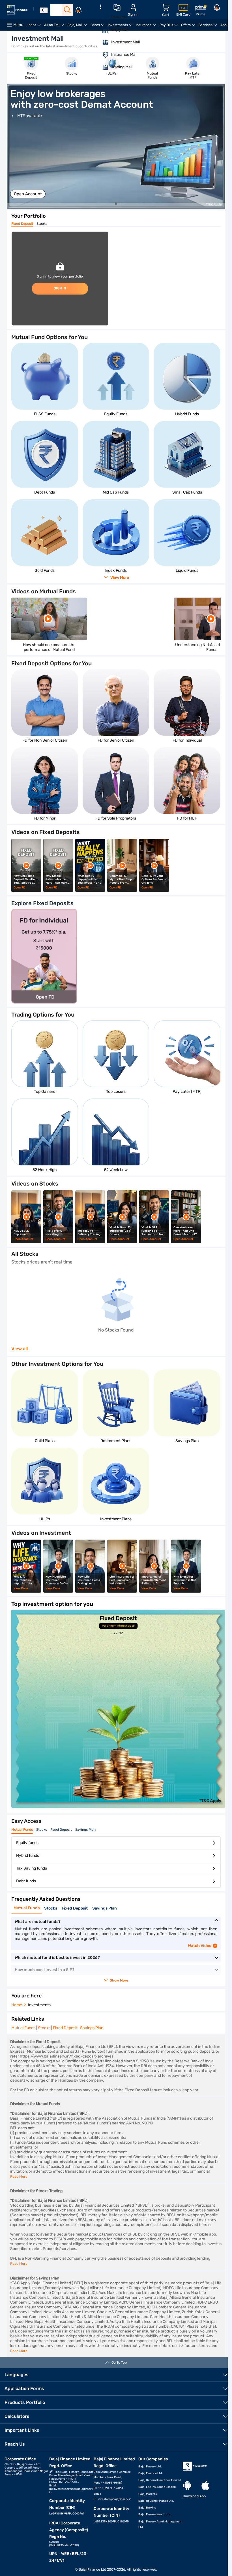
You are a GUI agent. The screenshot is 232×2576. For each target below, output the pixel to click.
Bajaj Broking (147, 2508)
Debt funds (26, 1881)
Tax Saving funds (32, 1868)
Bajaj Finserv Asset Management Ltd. (160, 2524)
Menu (18, 25)
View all (20, 1349)
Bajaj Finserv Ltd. (150, 2467)
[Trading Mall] (102, 67)
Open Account (28, 194)
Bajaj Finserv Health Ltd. (155, 2514)
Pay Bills (169, 27)
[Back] (44, 10)
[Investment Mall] (102, 42)
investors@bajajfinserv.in (115, 2499)
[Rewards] (102, 17)
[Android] (187, 2486)
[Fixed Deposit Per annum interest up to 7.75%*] (118, 1806)
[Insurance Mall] (102, 55)
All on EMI (55, 27)
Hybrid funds (28, 1856)
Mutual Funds (22, 1830)
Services (209, 27)
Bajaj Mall (78, 27)
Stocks (42, 224)
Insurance (147, 27)
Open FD (19, 888)
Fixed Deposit (22, 224)
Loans (35, 27)
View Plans (21, 1588)
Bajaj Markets (148, 2494)
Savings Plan (85, 1830)
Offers (189, 27)
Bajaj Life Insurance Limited (157, 2487)
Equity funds (27, 1843)
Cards (98, 27)
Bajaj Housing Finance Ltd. (156, 2501)
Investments (121, 27)
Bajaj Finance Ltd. (151, 2473)
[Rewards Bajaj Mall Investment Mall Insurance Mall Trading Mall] (100, 41)
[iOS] (205, 2486)
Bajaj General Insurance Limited (160, 2480)
